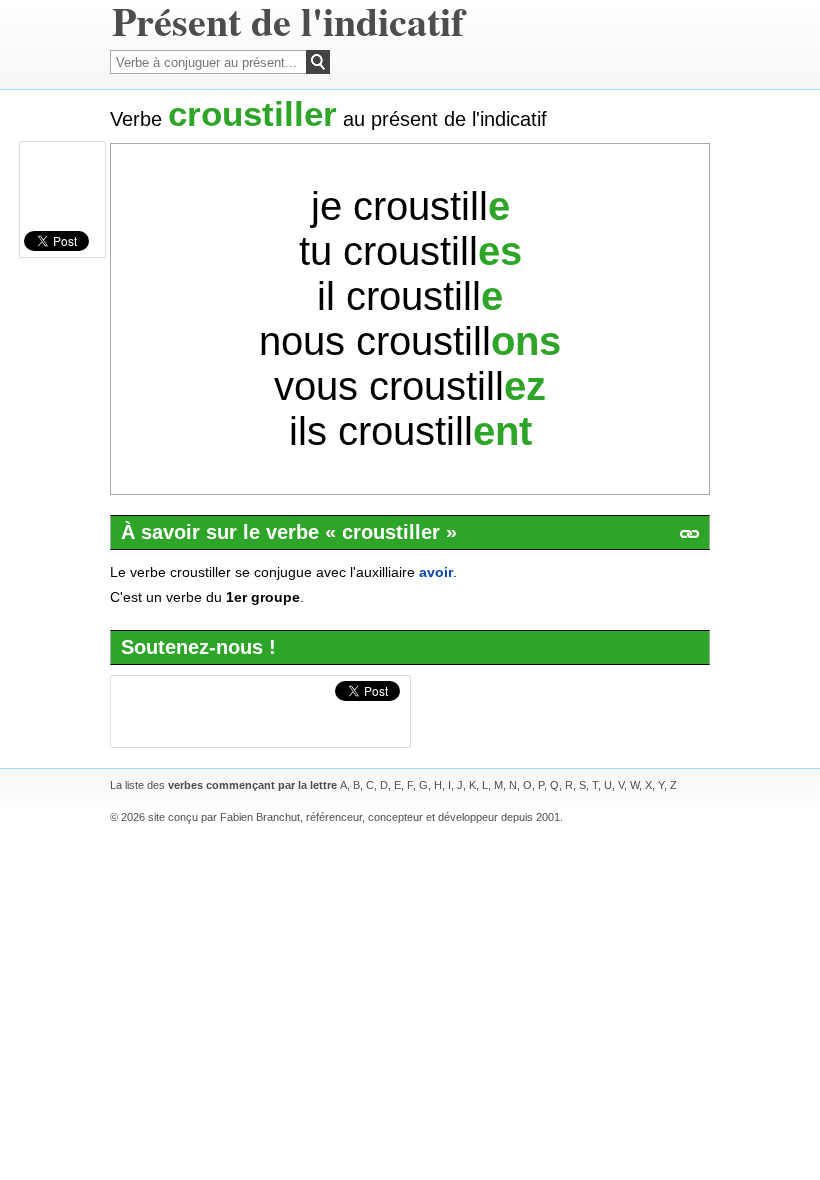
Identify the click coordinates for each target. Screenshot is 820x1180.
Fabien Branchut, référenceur (291, 817)
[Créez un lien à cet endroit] (689, 534)
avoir (436, 572)
